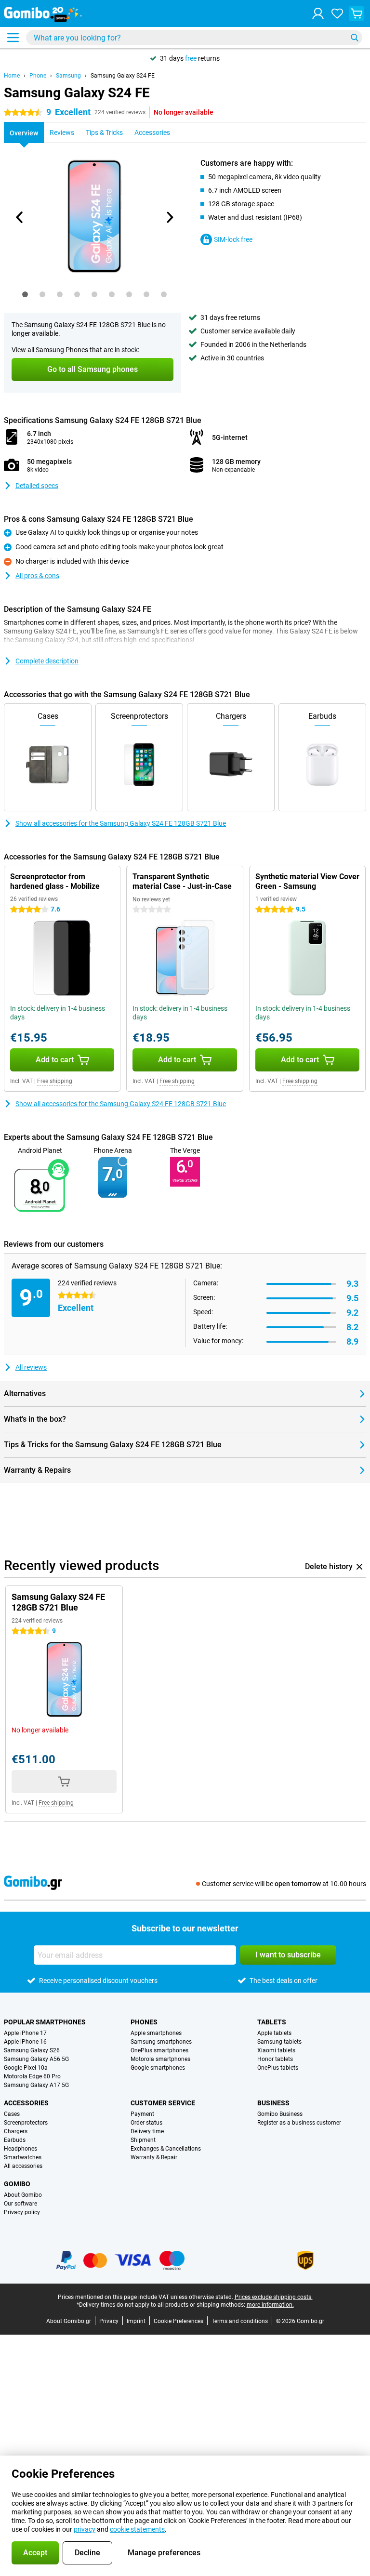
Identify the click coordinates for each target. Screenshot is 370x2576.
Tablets (272, 2022)
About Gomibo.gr (69, 2321)
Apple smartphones (156, 2033)
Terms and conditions (240, 2321)
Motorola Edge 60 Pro (32, 2076)
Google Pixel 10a (26, 2068)
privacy (85, 2529)
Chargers (16, 2131)
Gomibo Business (280, 2114)
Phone (38, 76)
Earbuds (15, 2140)
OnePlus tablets (278, 2068)
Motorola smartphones (160, 2059)
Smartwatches (23, 2157)
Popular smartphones (45, 2022)
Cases (12, 2114)
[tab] (25, 294)
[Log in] (318, 13)
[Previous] (20, 217)
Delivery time (147, 2131)
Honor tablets (275, 2059)
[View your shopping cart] (357, 13)
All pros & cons (37, 576)
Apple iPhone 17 (25, 2033)
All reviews (31, 1367)
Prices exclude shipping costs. (274, 2297)
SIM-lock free (233, 239)
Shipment (143, 2140)
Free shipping (55, 1081)
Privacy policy (22, 2212)
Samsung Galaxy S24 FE (123, 76)
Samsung (68, 76)
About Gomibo (23, 2195)
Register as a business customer (299, 2123)
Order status (146, 2123)
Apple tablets (274, 2033)
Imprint (136, 2321)
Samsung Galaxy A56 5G (36, 2059)
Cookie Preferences (178, 2321)
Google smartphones (158, 2068)
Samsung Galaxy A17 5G (36, 2085)
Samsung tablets (279, 2042)
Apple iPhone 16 (25, 2042)
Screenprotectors (26, 2123)
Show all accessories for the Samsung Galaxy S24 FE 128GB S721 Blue (121, 823)
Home (12, 76)
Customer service (163, 2103)
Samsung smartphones (161, 2042)
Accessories (26, 2103)
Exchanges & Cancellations (166, 2149)
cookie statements (137, 2529)
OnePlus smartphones (159, 2050)
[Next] (169, 217)
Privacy (109, 2321)
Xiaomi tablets (276, 2050)
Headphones (20, 2149)
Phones (144, 2022)
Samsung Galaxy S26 (32, 2050)
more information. (270, 2305)
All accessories (23, 2166)
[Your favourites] (337, 13)
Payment (142, 2114)
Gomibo (17, 2184)
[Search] (355, 38)
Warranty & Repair (154, 2157)
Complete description (47, 661)
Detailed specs (37, 486)
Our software (20, 2204)
